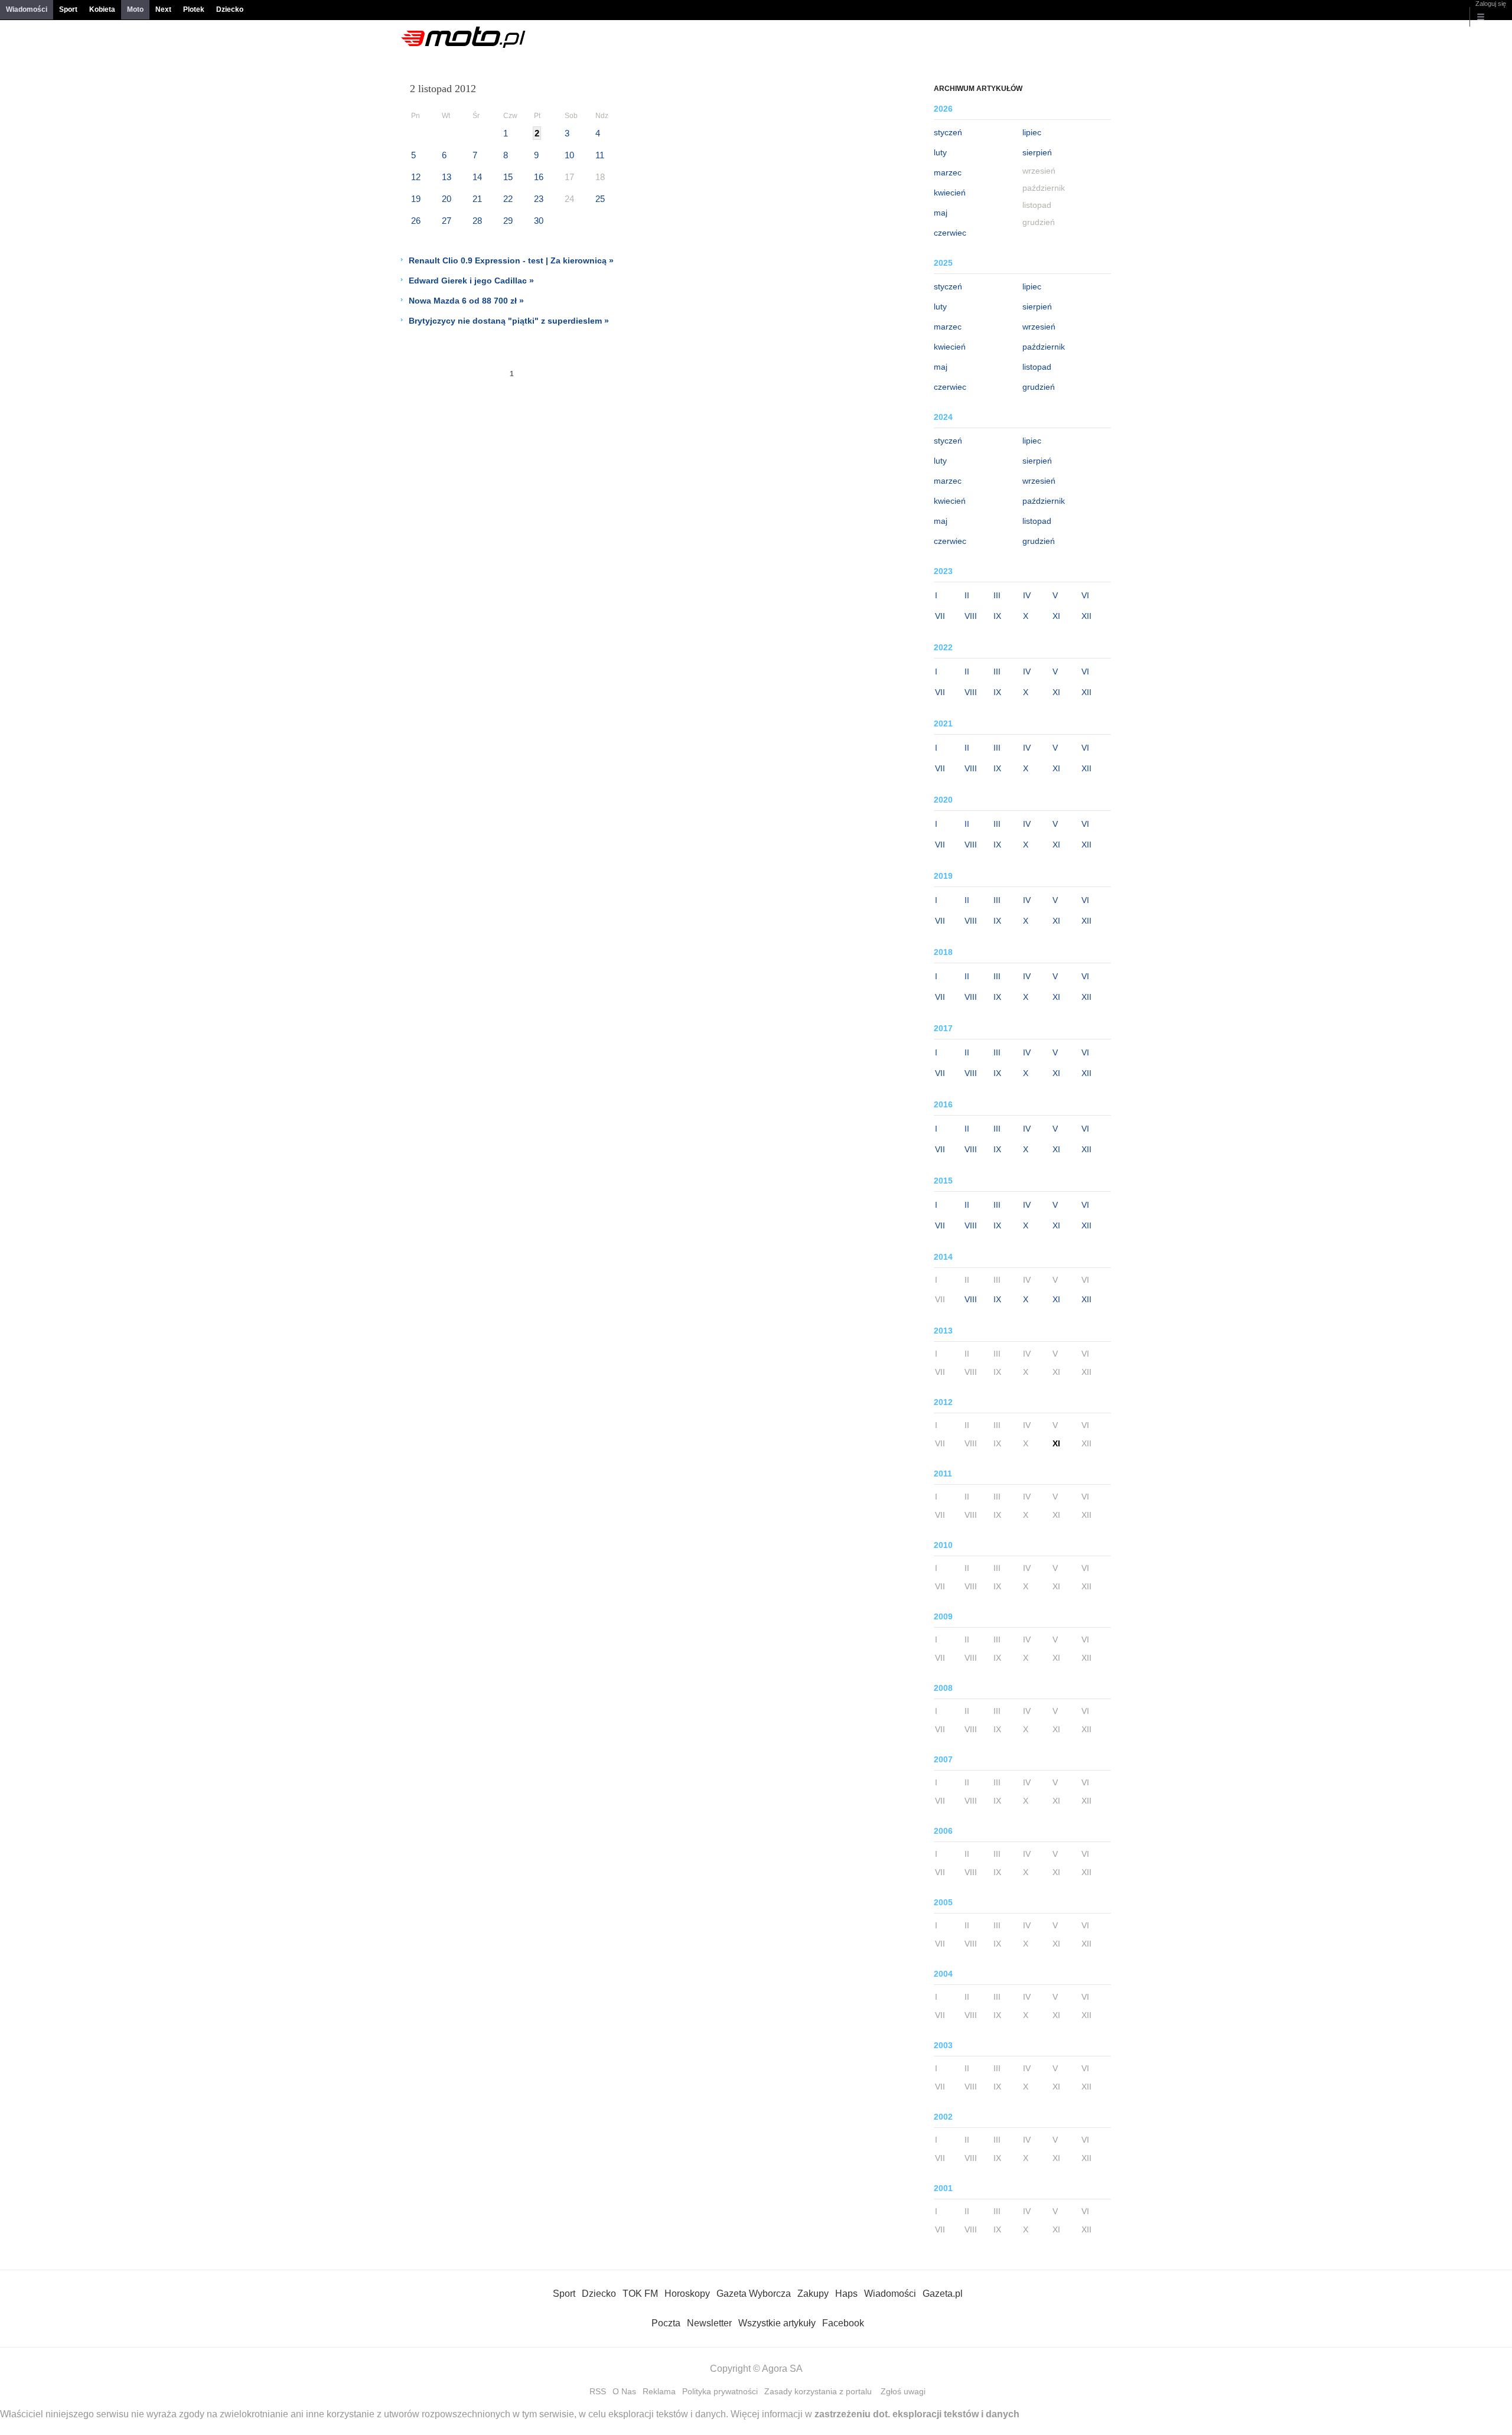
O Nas (624, 2391)
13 (447, 177)
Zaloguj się (1491, 4)
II (967, 595)
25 (600, 199)
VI (1085, 595)
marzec (948, 172)
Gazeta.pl (943, 2294)
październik (1044, 347)
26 (416, 221)
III (997, 595)
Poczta (666, 2323)
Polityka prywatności (720, 2391)
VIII (971, 616)
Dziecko (230, 9)
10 (569, 155)
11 (600, 155)
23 (539, 199)
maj (941, 213)
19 (416, 199)
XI (1056, 616)
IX (997, 616)
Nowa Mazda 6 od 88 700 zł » (466, 301)
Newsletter (709, 2323)
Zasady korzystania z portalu (818, 2391)
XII (1086, 616)
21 (477, 199)
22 (508, 199)
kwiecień (950, 193)
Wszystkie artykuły (777, 2323)
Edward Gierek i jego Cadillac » (471, 281)
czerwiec (950, 233)
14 (477, 177)
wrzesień (1039, 327)
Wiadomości (27, 9)
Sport (68, 9)
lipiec (1032, 132)
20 (447, 199)
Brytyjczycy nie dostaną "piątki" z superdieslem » (509, 321)
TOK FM (640, 2294)
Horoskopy (687, 2294)
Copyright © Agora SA (756, 2369)
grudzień (1039, 387)
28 (477, 221)
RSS (598, 2391)
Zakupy (813, 2294)
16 (539, 177)
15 (508, 177)
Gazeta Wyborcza (754, 2294)
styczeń (948, 132)
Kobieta (102, 9)
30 (539, 221)
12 (416, 177)
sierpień (1037, 152)
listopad (1037, 367)
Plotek (194, 9)
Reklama (659, 2391)
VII (940, 616)
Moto (135, 9)
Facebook (843, 2323)
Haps (846, 2294)
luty (940, 152)
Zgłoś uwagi (903, 2391)
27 (447, 221)
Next (163, 9)
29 (508, 221)
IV (1027, 595)
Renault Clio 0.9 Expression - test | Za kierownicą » (511, 260)
